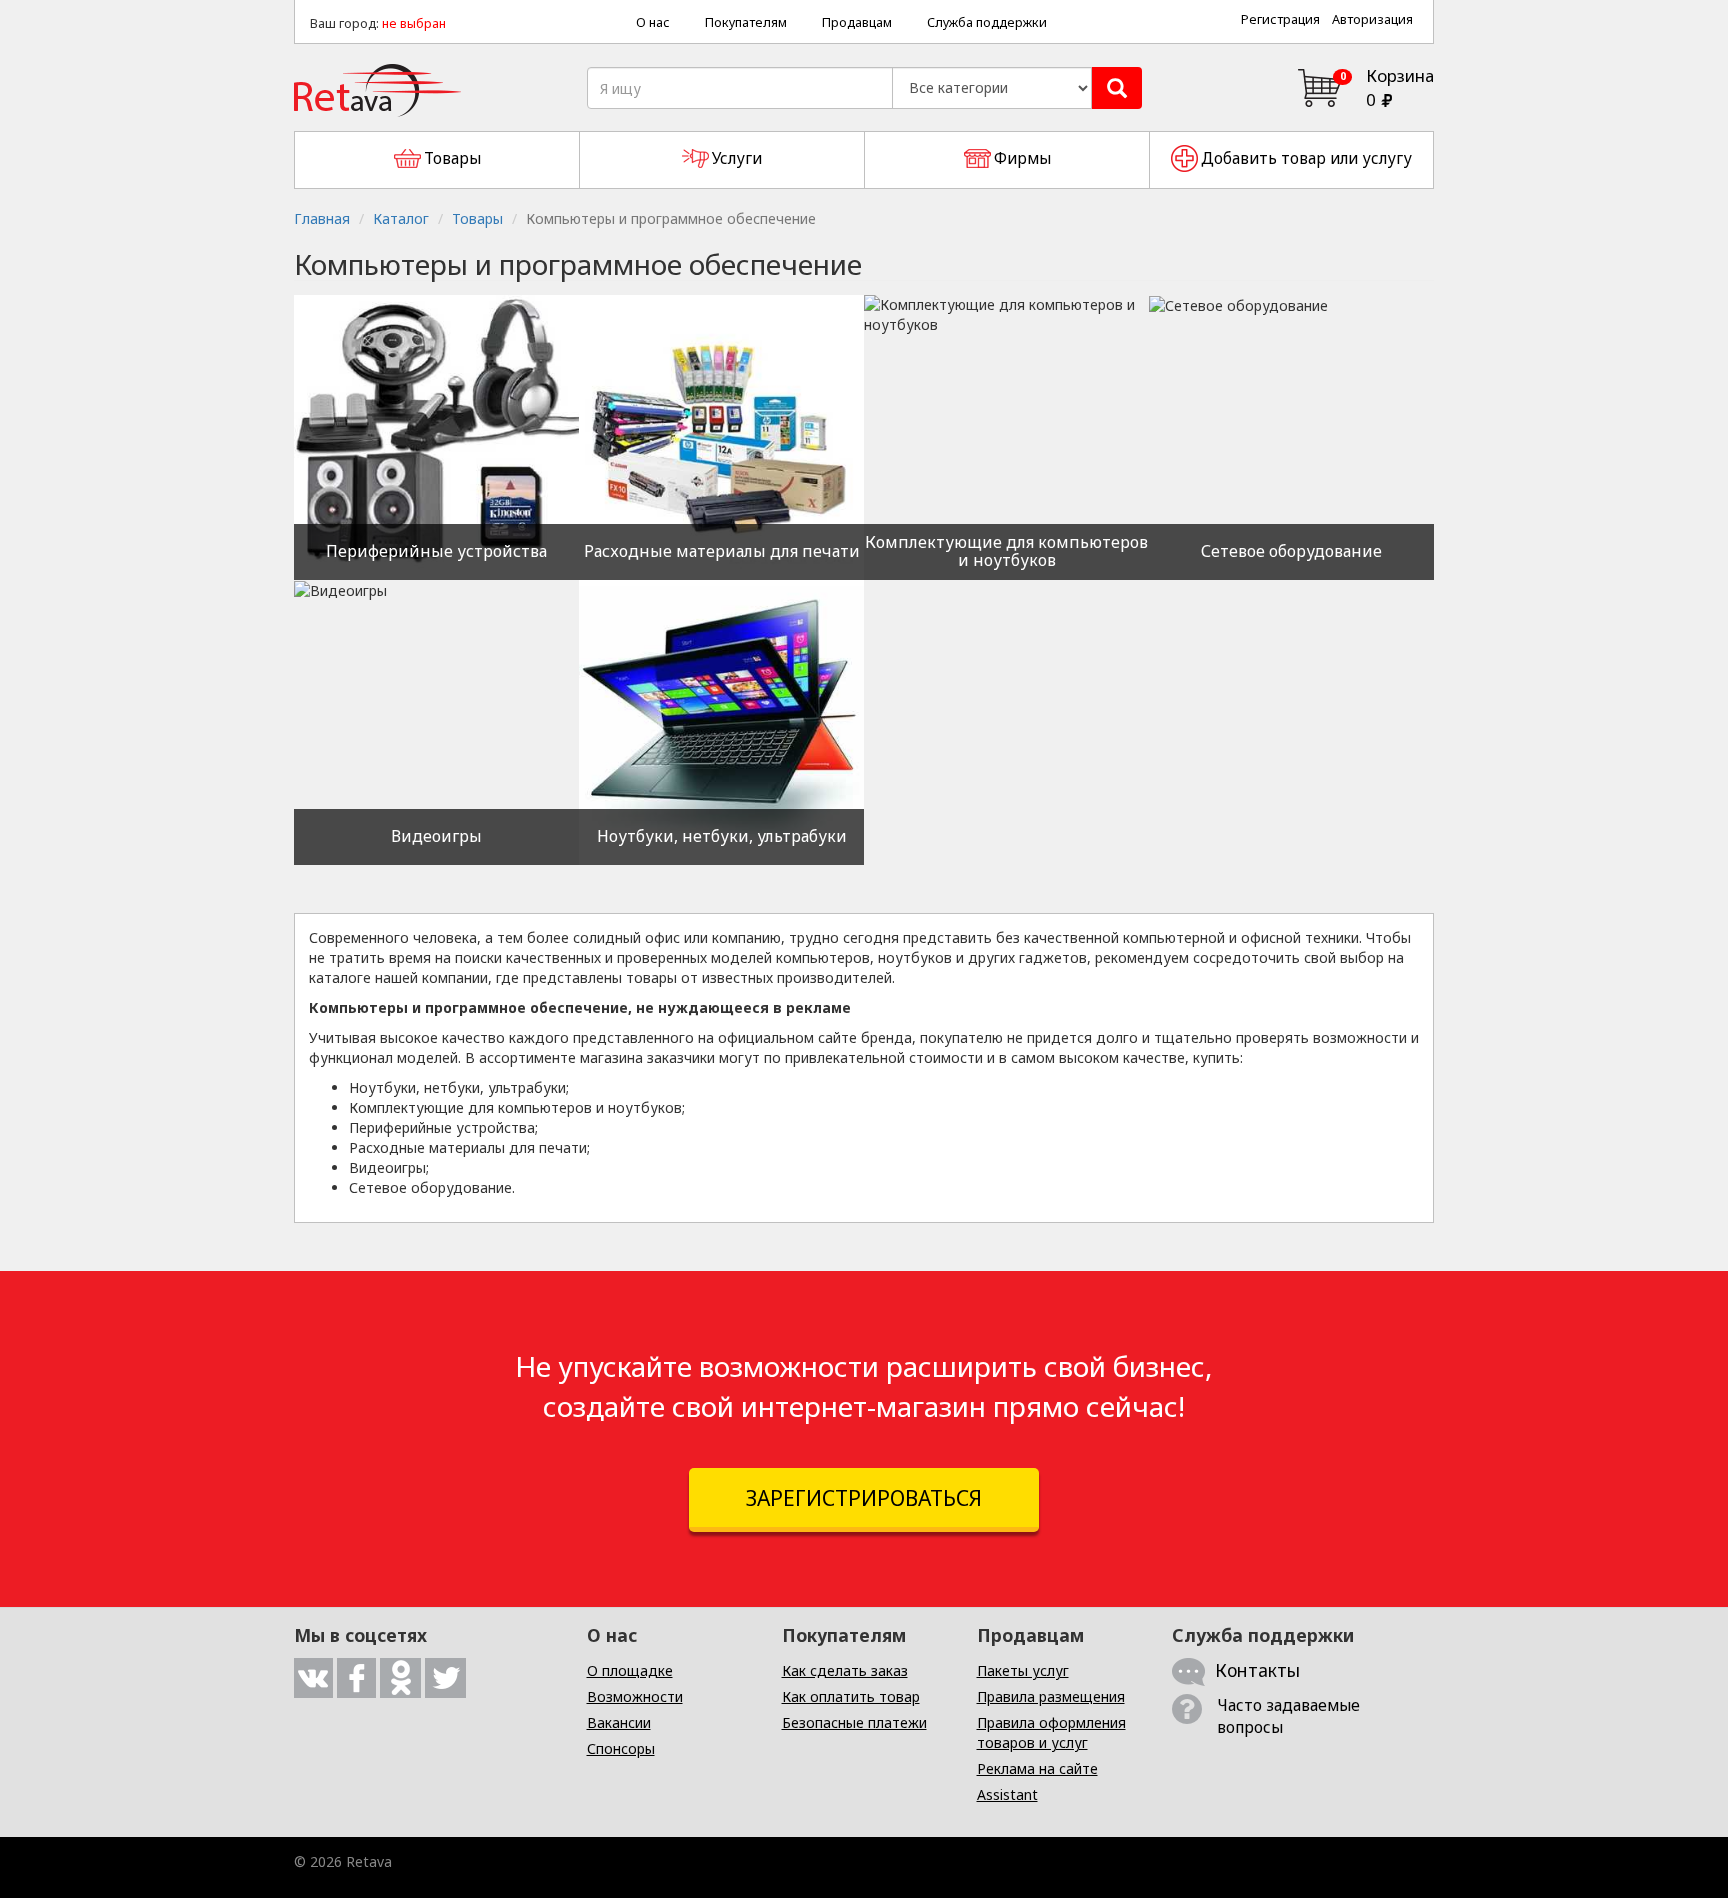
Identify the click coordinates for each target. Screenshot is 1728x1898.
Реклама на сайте (1037, 1768)
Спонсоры (621, 1748)
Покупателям (746, 22)
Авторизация (1372, 19)
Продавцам (857, 22)
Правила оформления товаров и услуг (1051, 1732)
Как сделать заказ (845, 1670)
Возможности (635, 1696)
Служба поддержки (987, 22)
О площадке (630, 1670)
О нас (653, 22)
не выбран (414, 23)
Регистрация (1280, 19)
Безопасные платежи (854, 1722)
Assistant (1007, 1794)
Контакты (1257, 1670)
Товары (477, 218)
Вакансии (619, 1722)
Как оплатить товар (851, 1696)
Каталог (401, 218)
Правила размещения (1051, 1696)
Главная (322, 218)
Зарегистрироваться (864, 1498)
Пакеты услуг (1023, 1670)
